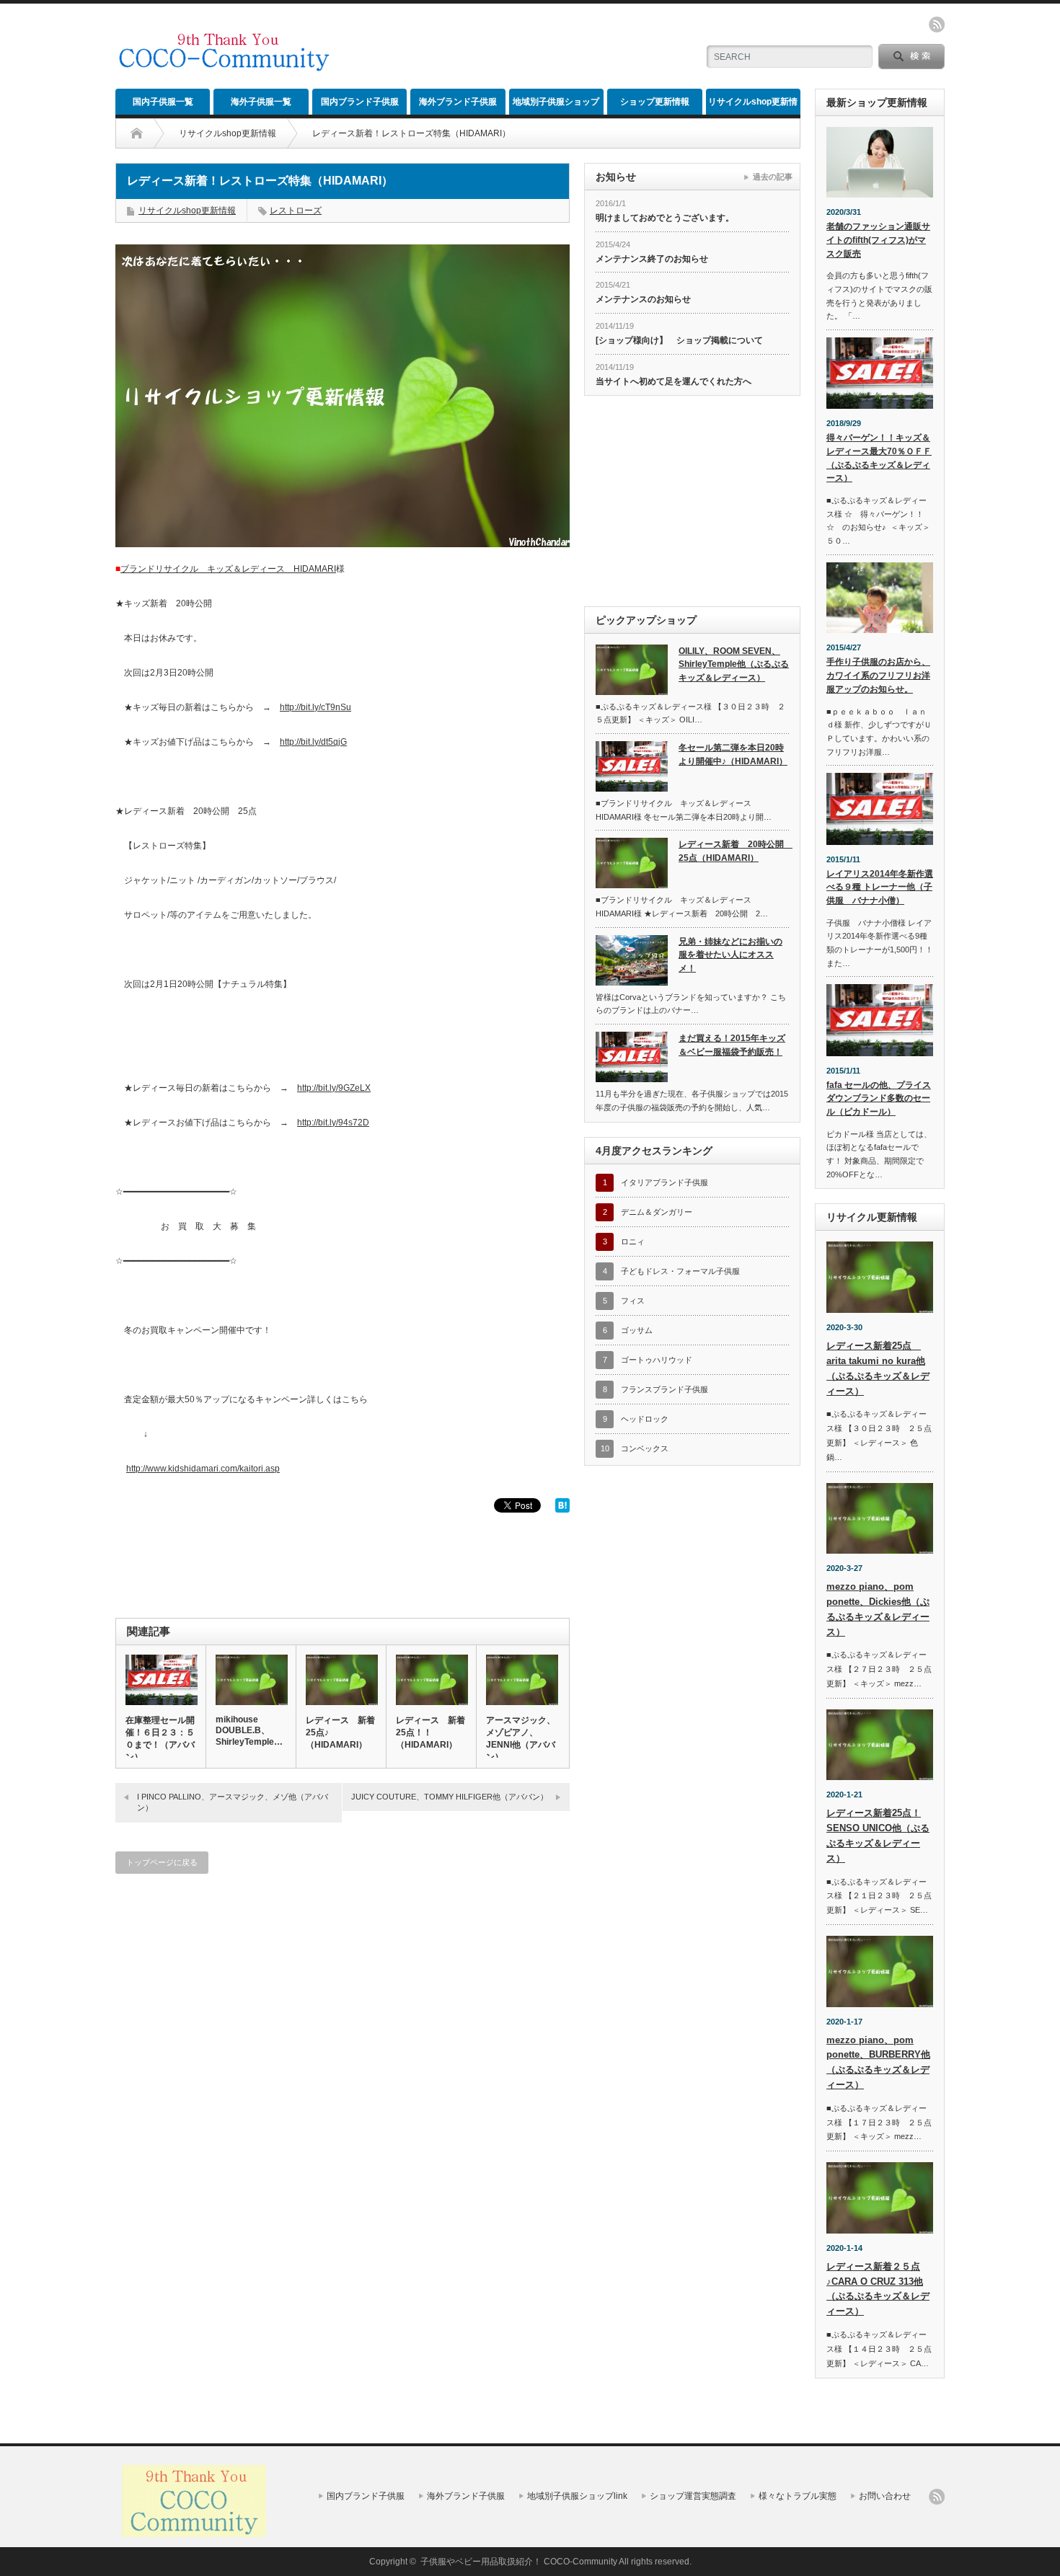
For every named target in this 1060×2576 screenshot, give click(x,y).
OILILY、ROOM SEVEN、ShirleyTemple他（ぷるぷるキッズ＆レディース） (734, 664)
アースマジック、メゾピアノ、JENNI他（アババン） (521, 1739)
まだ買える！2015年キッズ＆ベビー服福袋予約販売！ (732, 1045)
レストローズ (296, 211)
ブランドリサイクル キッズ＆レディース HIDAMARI (228, 569)
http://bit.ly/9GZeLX (334, 1088)
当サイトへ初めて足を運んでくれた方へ (673, 381)
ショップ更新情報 (655, 102)
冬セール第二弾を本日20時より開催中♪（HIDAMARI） (733, 754)
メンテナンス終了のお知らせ (652, 259)
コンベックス (645, 1448)
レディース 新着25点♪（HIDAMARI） (340, 1732)
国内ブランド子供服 (360, 102)
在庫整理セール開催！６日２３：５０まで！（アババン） (160, 1739)
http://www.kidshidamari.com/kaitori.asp (203, 1469)
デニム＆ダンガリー (657, 1212)
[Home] (137, 133)
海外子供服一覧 (261, 102)
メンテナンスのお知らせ (643, 299)
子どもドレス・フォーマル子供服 (680, 1271)
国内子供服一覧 (163, 102)
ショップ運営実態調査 (693, 2496)
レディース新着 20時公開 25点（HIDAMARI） (734, 851)
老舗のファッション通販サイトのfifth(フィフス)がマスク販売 (878, 240)
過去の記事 (773, 177)
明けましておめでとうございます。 (665, 218)
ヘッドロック (645, 1419)
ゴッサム (637, 1330)
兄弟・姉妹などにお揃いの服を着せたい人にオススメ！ (730, 955)
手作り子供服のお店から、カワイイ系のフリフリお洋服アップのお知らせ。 (878, 675)
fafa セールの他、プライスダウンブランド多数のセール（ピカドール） (879, 1098)
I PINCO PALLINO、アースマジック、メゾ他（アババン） (233, 1802)
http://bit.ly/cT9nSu (315, 707)
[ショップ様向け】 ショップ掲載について (679, 340)
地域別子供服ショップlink (556, 106)
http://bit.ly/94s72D (333, 1123)
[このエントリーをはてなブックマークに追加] (562, 1510)
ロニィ (633, 1241)
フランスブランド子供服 (664, 1389)
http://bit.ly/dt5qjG (313, 742)
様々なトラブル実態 (798, 2496)
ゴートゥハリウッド (657, 1360)
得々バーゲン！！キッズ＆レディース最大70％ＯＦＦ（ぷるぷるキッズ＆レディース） (879, 458)
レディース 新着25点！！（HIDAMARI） (430, 1732)
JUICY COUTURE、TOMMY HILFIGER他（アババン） (450, 1797)
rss (937, 25)
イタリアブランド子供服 (664, 1182)
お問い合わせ (885, 2496)
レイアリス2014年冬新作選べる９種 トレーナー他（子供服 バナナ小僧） (880, 887)
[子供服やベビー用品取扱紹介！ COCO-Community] (224, 66)
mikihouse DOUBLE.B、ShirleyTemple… (249, 1731)
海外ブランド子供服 (458, 102)
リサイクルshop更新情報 (753, 106)
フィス (633, 1301)
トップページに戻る (162, 1862)
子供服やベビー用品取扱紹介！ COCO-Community (519, 2562)
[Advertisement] (516, 47)
